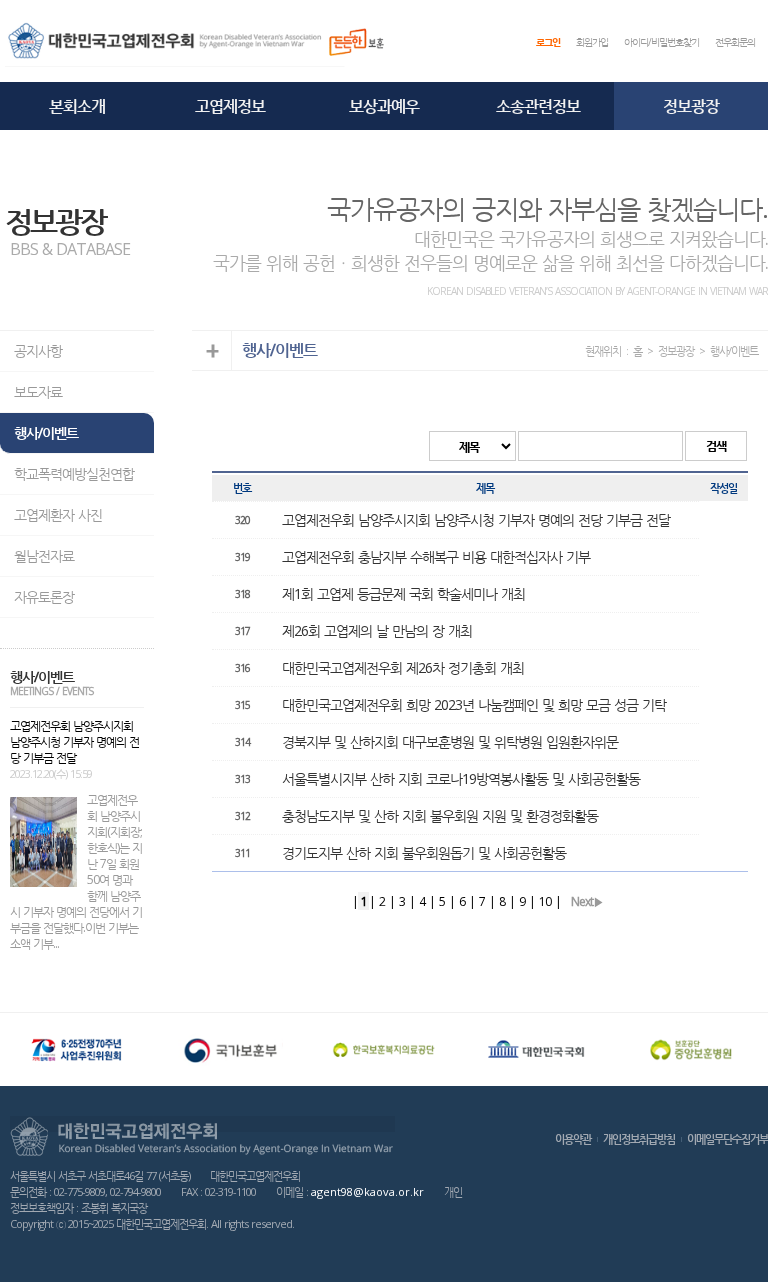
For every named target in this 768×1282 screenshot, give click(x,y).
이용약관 (573, 1138)
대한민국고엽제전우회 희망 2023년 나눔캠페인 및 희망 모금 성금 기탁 (474, 704)
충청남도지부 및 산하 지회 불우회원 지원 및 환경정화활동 (440, 815)
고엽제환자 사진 (58, 514)
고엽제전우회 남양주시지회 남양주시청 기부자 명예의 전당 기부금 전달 (476, 519)
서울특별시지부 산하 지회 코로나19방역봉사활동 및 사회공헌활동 (461, 778)
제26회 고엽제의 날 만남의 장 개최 (377, 630)
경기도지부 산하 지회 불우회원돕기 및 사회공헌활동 (424, 852)
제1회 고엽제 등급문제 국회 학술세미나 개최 (403, 593)
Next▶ (587, 901)
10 (545, 901)
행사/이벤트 (46, 432)
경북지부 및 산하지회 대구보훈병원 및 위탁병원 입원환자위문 (450, 741)
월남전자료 (44, 555)
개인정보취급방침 (639, 1138)
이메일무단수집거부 (727, 1138)
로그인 (548, 42)
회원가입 (592, 42)
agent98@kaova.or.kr (367, 1191)
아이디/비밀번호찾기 (661, 42)
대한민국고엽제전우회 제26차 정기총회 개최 (403, 667)
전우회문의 (735, 42)
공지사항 (38, 350)
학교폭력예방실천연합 (74, 473)
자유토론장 (44, 596)
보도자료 (38, 391)
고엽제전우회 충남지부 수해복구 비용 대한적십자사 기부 (436, 556)
